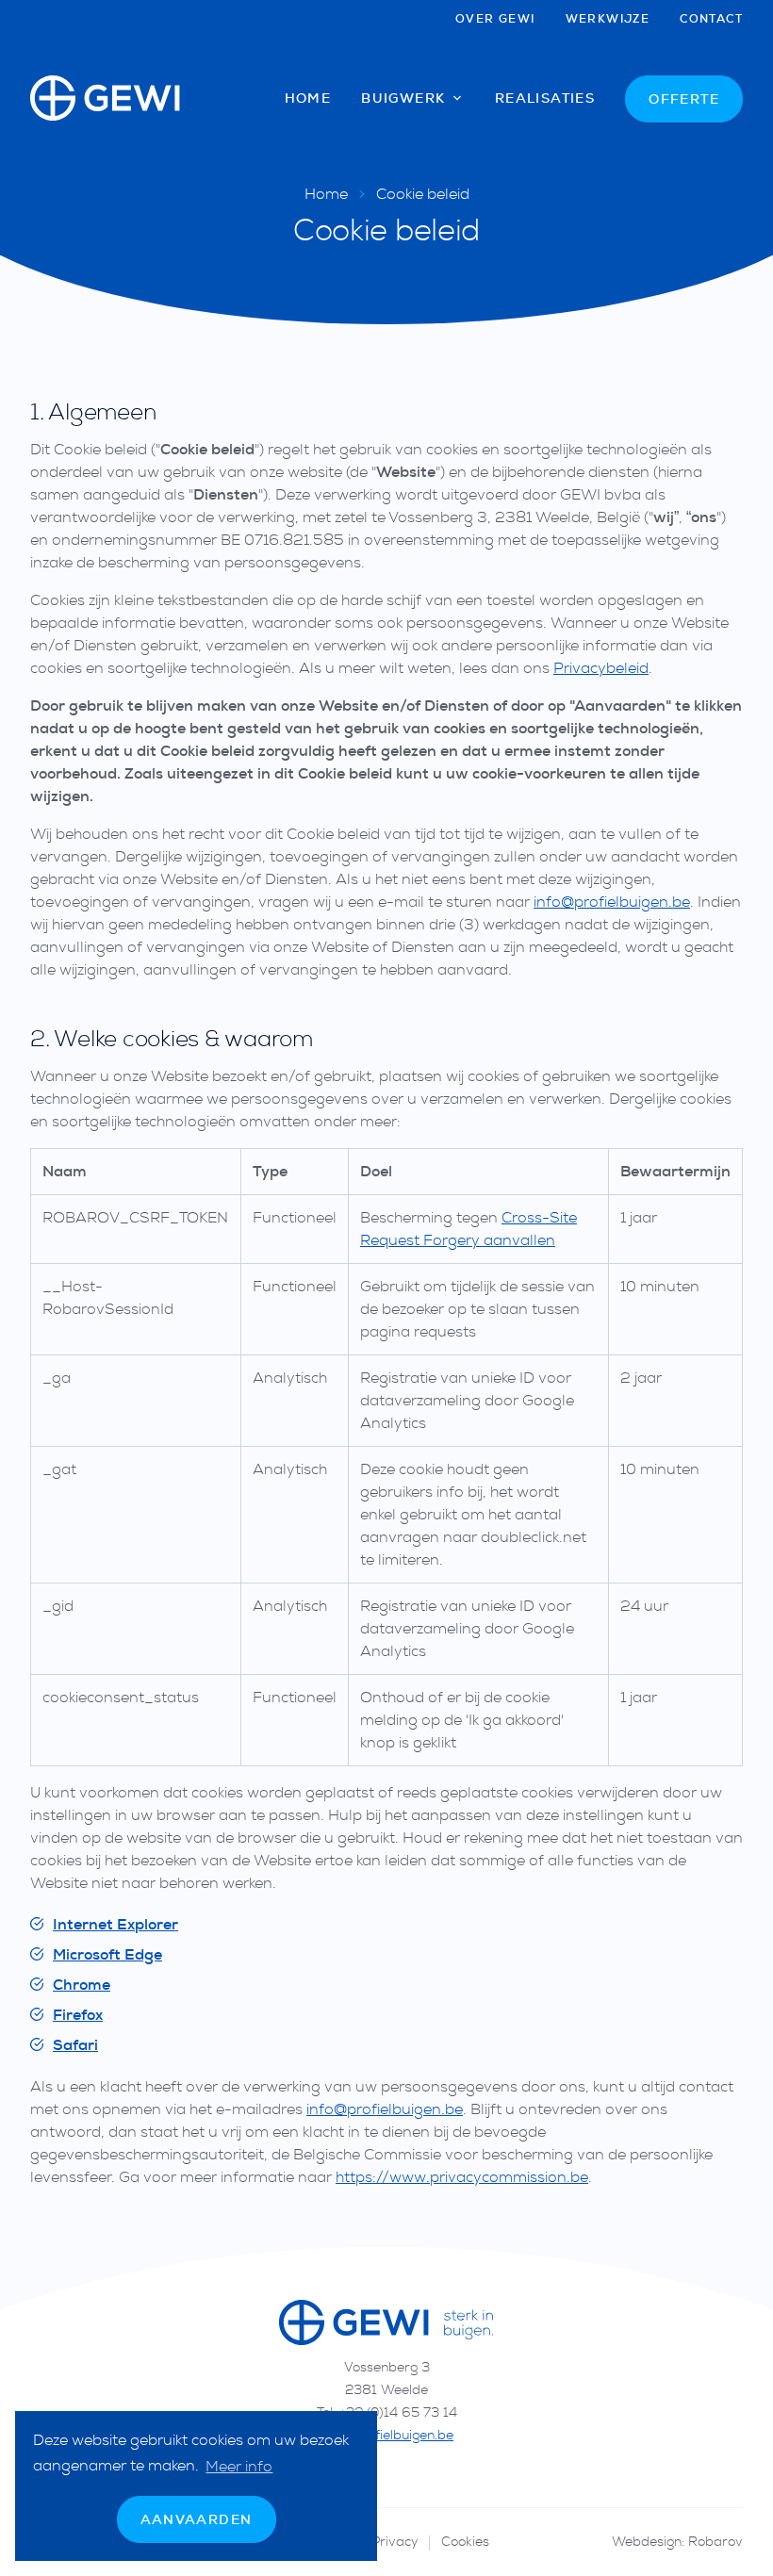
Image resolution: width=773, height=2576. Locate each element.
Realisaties (545, 98)
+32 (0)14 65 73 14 (398, 2412)
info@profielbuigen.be (612, 902)
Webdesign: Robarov (677, 2542)
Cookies (465, 2542)
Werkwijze (608, 19)
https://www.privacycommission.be (462, 2177)
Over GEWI (495, 19)
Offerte (684, 99)
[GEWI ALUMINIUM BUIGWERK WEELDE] (106, 98)
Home (308, 98)
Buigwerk (405, 98)
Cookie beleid (423, 194)
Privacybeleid (601, 668)
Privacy (395, 2542)
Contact (711, 19)
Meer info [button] (239, 2467)
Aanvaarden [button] (197, 2519)
